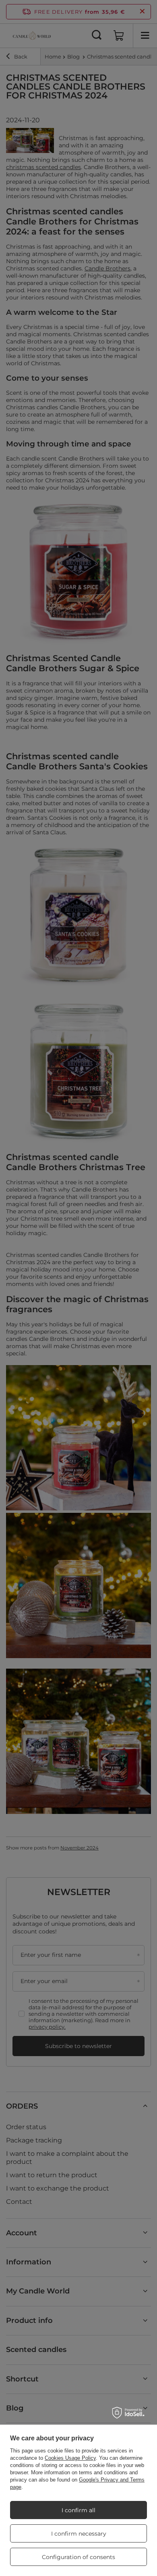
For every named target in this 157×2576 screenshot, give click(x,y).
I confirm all (78, 2510)
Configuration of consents (78, 2557)
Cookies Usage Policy (70, 2458)
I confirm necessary (79, 2534)
